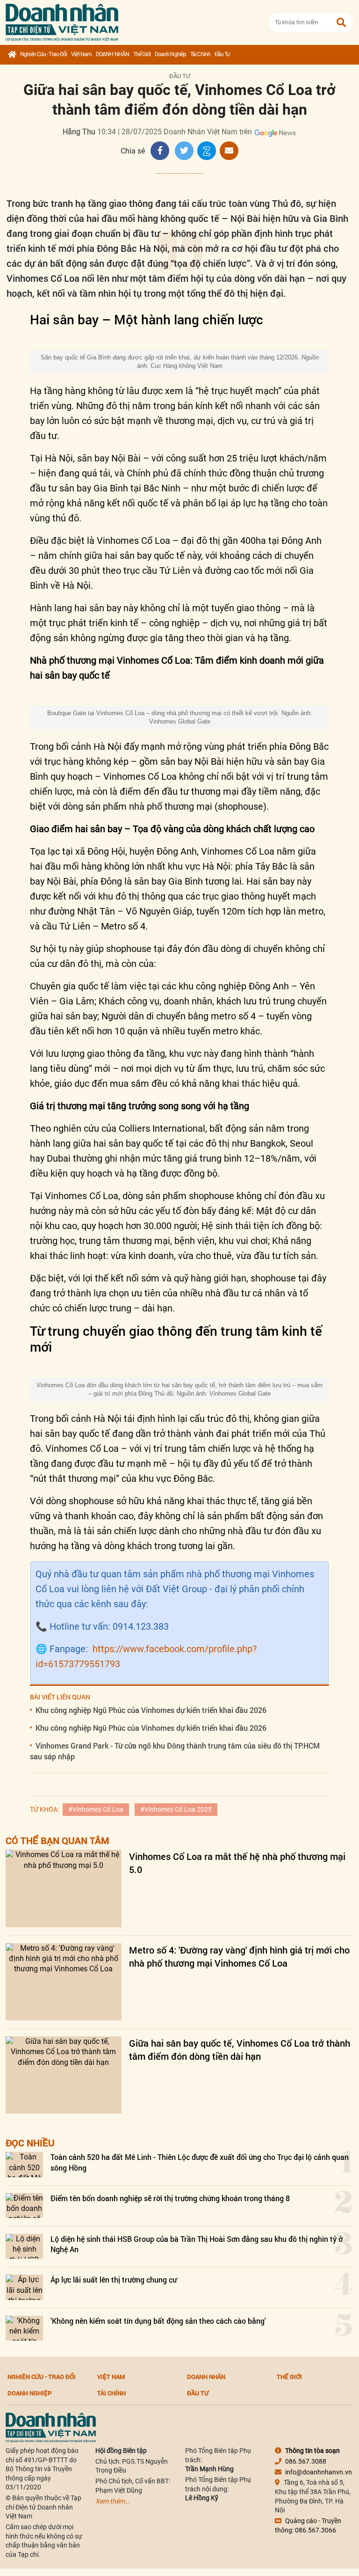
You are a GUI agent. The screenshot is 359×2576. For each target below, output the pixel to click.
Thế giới (142, 54)
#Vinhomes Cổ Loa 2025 (176, 1809)
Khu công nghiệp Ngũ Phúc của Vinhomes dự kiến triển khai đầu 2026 (151, 1710)
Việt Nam (81, 54)
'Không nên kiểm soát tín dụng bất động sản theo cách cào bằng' (158, 2321)
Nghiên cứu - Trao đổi (43, 54)
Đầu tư (222, 54)
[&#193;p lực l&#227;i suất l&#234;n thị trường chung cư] (24, 2287)
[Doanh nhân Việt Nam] (51, 2427)
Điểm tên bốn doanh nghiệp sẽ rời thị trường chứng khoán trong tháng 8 (170, 2198)
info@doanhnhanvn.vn (319, 2472)
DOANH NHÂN (112, 54)
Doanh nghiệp (170, 54)
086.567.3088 (306, 2461)
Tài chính (200, 54)
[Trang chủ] (12, 55)
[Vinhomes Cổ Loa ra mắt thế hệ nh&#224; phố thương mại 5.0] (64, 1888)
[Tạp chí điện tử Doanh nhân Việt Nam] (62, 20)
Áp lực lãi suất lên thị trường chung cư (114, 2280)
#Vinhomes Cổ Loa (96, 1809)
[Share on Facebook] (160, 151)
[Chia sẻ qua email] (229, 151)
